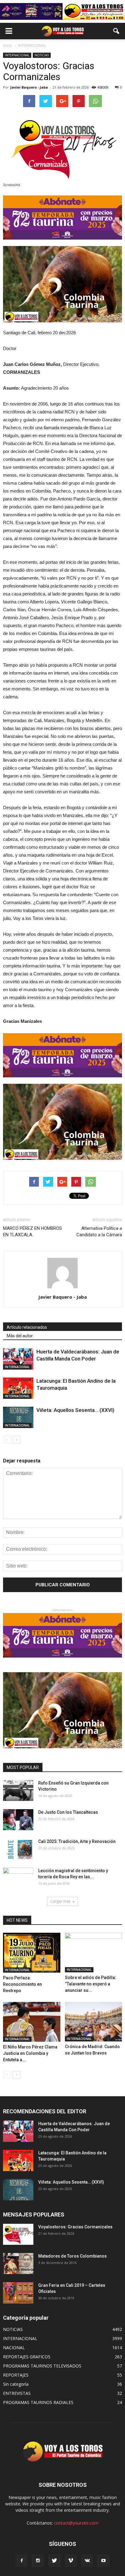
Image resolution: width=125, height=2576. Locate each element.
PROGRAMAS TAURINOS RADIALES (38, 2402)
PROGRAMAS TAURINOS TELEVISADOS (42, 2366)
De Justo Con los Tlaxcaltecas (68, 1812)
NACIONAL (14, 2348)
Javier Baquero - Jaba (29, 87)
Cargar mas (60, 1901)
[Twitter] (54, 2561)
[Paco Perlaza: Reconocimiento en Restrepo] (32, 1953)
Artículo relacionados (27, 1327)
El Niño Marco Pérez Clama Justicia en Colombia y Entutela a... (30, 2053)
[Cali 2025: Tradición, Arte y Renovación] (18, 1849)
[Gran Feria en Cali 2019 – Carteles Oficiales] (18, 2293)
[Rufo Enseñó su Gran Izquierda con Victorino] (18, 1790)
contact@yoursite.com (76, 2523)
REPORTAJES (16, 2375)
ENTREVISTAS (17, 2393)
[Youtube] (103, 2561)
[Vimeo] (71, 2561)
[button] (117, 31)
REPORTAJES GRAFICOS (27, 2357)
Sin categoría (16, 2384)
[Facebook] (22, 2561)
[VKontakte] (87, 2561)
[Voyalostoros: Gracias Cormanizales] (18, 2234)
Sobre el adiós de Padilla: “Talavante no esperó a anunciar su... (91, 1984)
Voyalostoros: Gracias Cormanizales (75, 2227)
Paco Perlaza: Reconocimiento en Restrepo (22, 1984)
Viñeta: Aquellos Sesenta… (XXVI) (75, 1410)
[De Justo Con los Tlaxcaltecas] (18, 1820)
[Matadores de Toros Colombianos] (18, 2264)
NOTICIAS (42, 55)
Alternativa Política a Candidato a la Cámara (99, 1232)
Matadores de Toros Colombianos (73, 2256)
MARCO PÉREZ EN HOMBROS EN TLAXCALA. (32, 1232)
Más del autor (20, 1336)
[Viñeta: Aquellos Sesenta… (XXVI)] (18, 1417)
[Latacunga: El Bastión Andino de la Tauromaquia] (18, 1388)
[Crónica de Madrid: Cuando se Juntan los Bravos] (94, 2022)
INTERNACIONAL (17, 55)
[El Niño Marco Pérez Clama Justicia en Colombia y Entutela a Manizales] (32, 2022)
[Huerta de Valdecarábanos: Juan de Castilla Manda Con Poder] (18, 1359)
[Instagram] (38, 2561)
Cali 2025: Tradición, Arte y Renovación (77, 1841)
